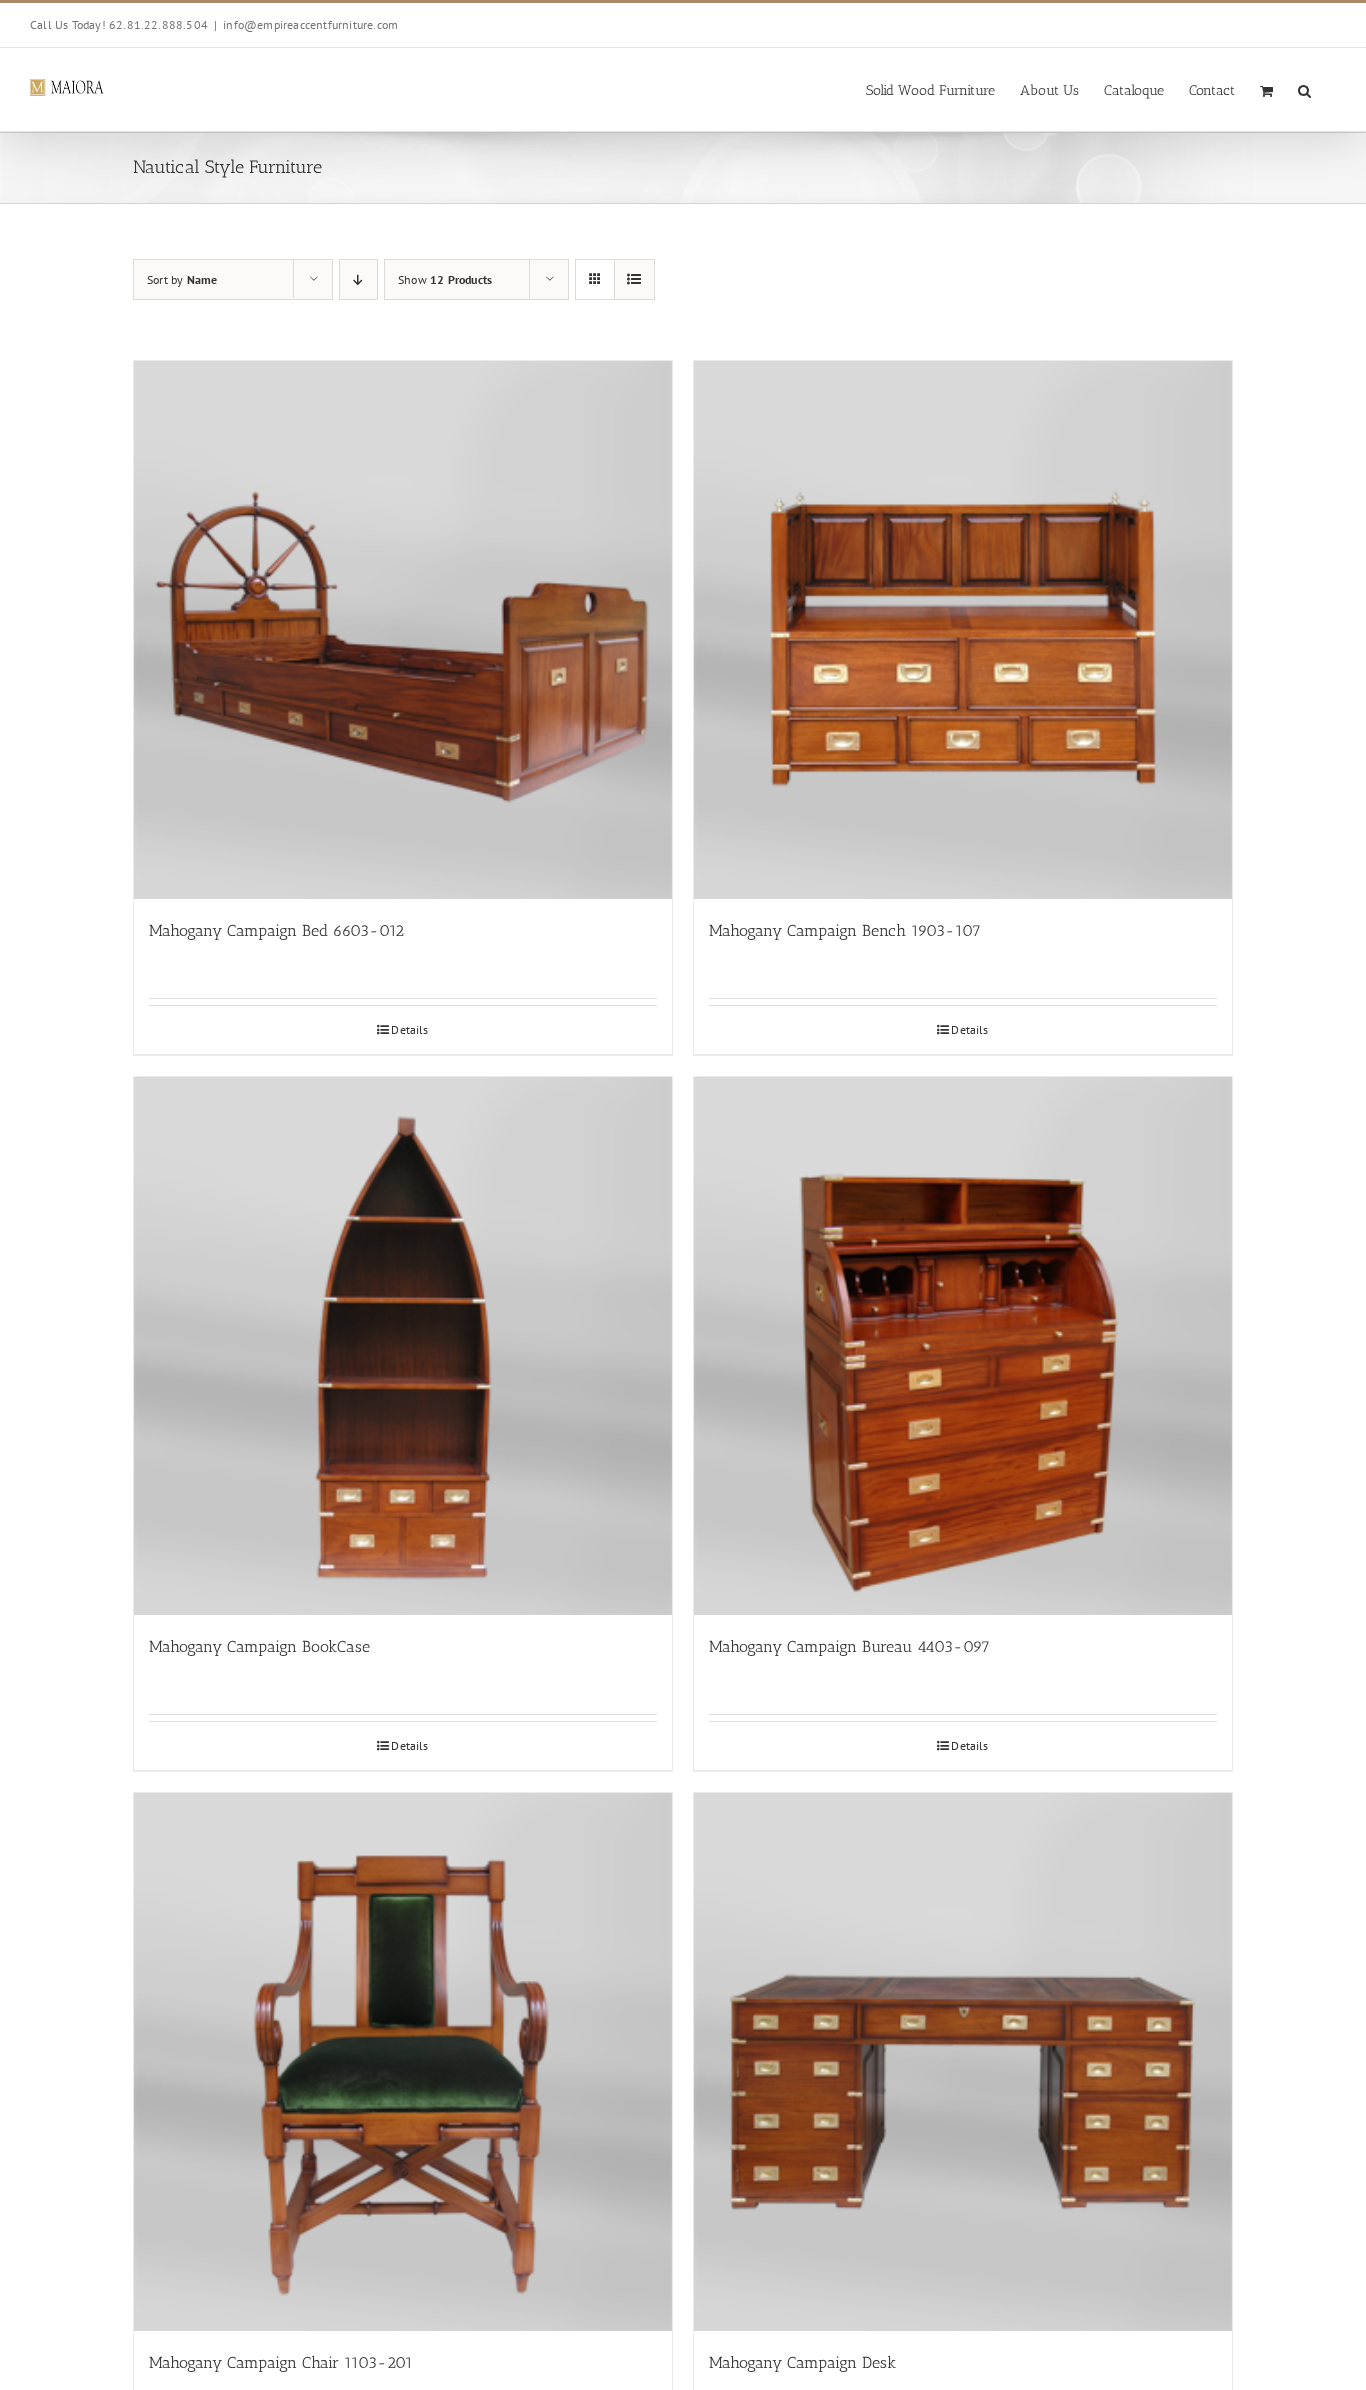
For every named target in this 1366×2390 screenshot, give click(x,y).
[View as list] (634, 279)
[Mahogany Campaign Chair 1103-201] (403, 2062)
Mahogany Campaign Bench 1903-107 (845, 930)
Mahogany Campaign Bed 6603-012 (276, 930)
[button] (1304, 89)
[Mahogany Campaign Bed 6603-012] (403, 630)
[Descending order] (358, 279)
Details (409, 1029)
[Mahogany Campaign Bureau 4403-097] (963, 1346)
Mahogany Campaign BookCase (259, 1646)
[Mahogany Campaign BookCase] (403, 1346)
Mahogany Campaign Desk (802, 2362)
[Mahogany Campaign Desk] (963, 2062)
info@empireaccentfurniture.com (310, 24)
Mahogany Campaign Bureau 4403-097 (849, 1646)
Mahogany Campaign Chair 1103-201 (281, 2362)
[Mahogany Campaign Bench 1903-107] (963, 630)
